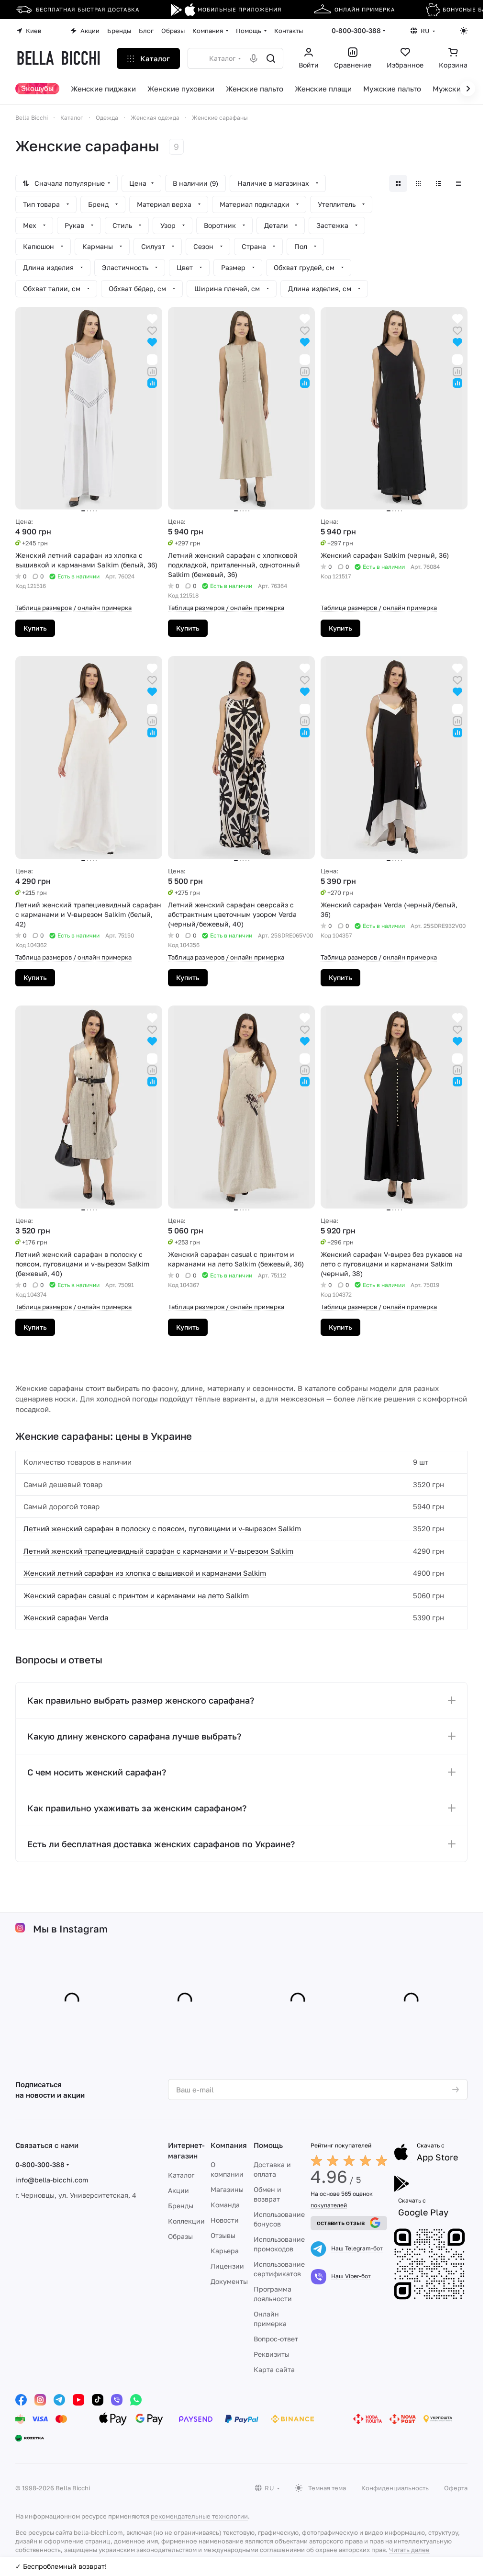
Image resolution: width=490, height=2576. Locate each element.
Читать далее (409, 2550)
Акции (178, 2190)
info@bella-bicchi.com (52, 2180)
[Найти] (271, 58)
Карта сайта (274, 2369)
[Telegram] (59, 2400)
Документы (229, 2281)
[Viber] (117, 2400)
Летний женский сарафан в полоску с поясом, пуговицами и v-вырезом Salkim (162, 1528)
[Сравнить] (152, 370)
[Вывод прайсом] (458, 183)
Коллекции (186, 2221)
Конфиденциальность (395, 2488)
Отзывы (223, 2235)
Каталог (181, 2175)
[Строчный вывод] (438, 183)
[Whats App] (136, 2400)
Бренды (181, 2206)
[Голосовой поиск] (254, 58)
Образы (180, 2236)
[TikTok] (98, 2400)
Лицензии (227, 2266)
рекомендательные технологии (199, 2516)
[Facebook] (21, 2400)
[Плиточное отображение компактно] (418, 183)
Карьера (225, 2251)
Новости (225, 2220)
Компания (229, 2145)
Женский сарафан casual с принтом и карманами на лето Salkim (136, 1595)
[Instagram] (40, 2400)
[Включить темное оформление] (464, 31)
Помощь (268, 2145)
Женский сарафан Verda (66, 1617)
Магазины (227, 2189)
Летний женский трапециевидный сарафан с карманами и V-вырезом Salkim (158, 1551)
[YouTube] (78, 2400)
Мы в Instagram (70, 1929)
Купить (35, 628)
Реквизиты (272, 2354)
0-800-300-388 (356, 30)
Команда (225, 2205)
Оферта (456, 2488)
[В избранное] (152, 330)
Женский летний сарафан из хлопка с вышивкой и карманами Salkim (145, 1573)
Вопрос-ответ (276, 2339)
